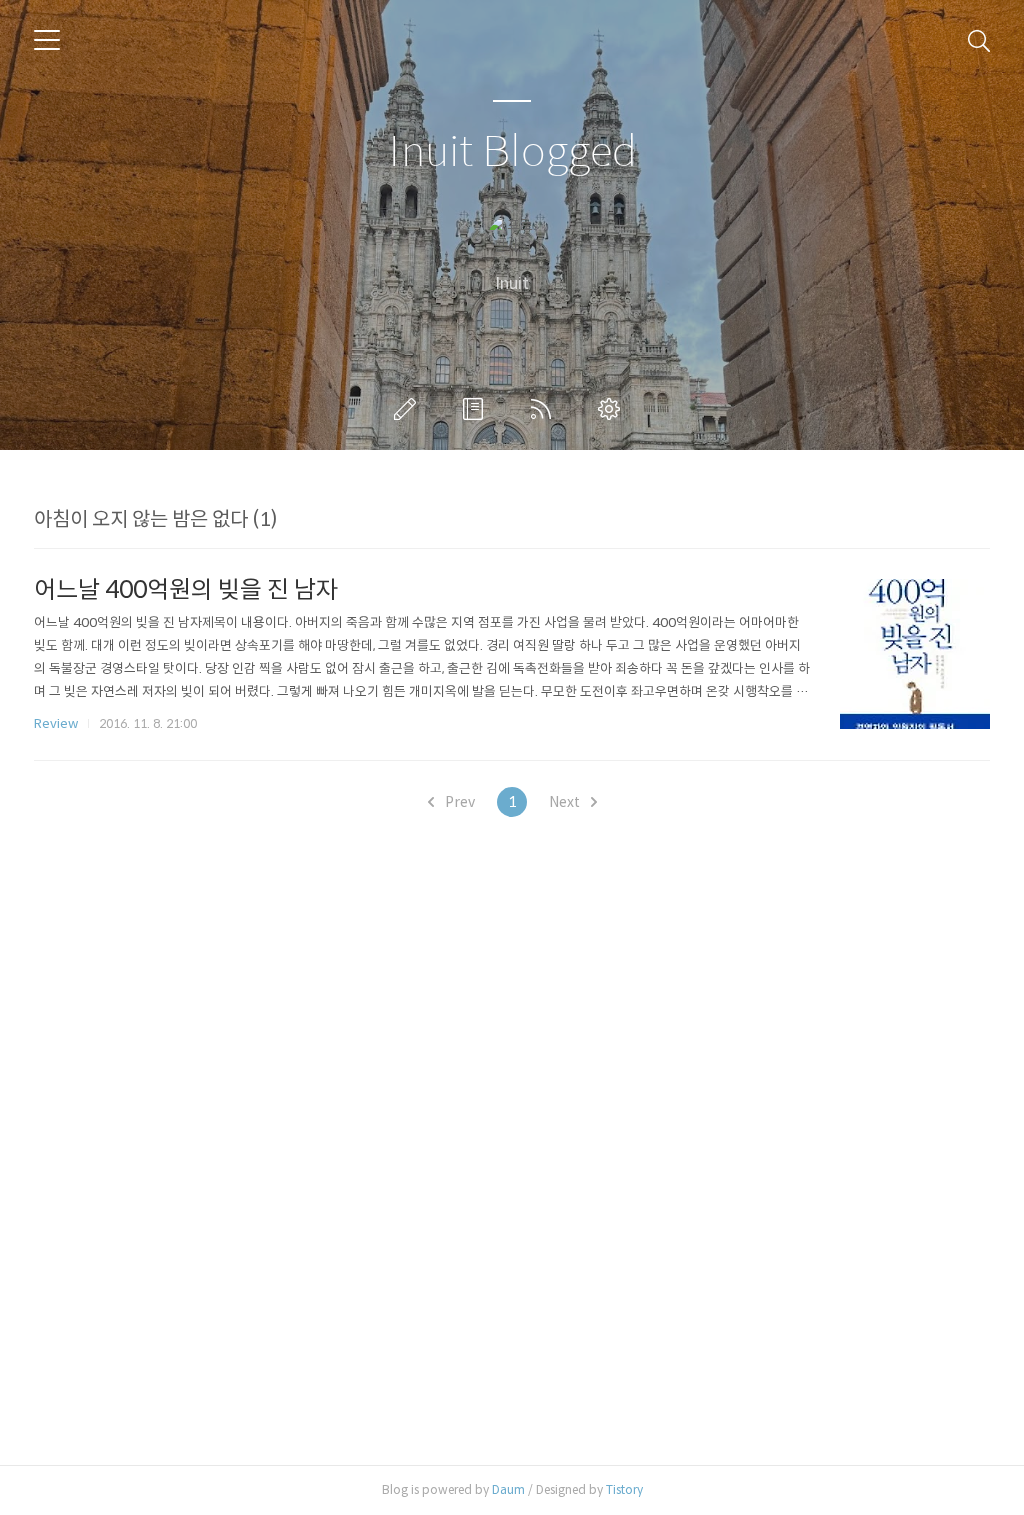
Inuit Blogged (512, 152)
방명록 (477, 409)
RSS (545, 409)
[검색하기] (979, 40)
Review (56, 723)
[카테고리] (47, 40)
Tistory (624, 1489)
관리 (613, 409)
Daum (508, 1489)
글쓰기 (409, 409)
